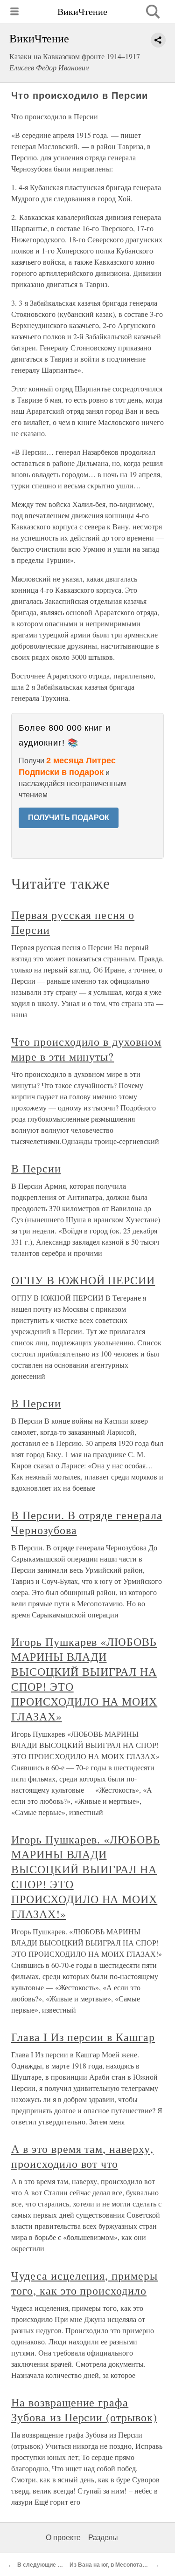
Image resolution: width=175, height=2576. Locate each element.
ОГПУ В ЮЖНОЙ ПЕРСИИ (83, 1280)
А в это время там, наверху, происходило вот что (82, 2156)
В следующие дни (42, 2565)
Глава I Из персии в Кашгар (83, 2037)
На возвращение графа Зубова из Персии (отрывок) (84, 2410)
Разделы (103, 2538)
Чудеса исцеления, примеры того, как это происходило (84, 2283)
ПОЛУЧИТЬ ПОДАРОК (69, 818)
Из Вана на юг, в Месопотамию (112, 2565)
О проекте (63, 2538)
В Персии (36, 1168)
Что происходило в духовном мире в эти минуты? (86, 1049)
